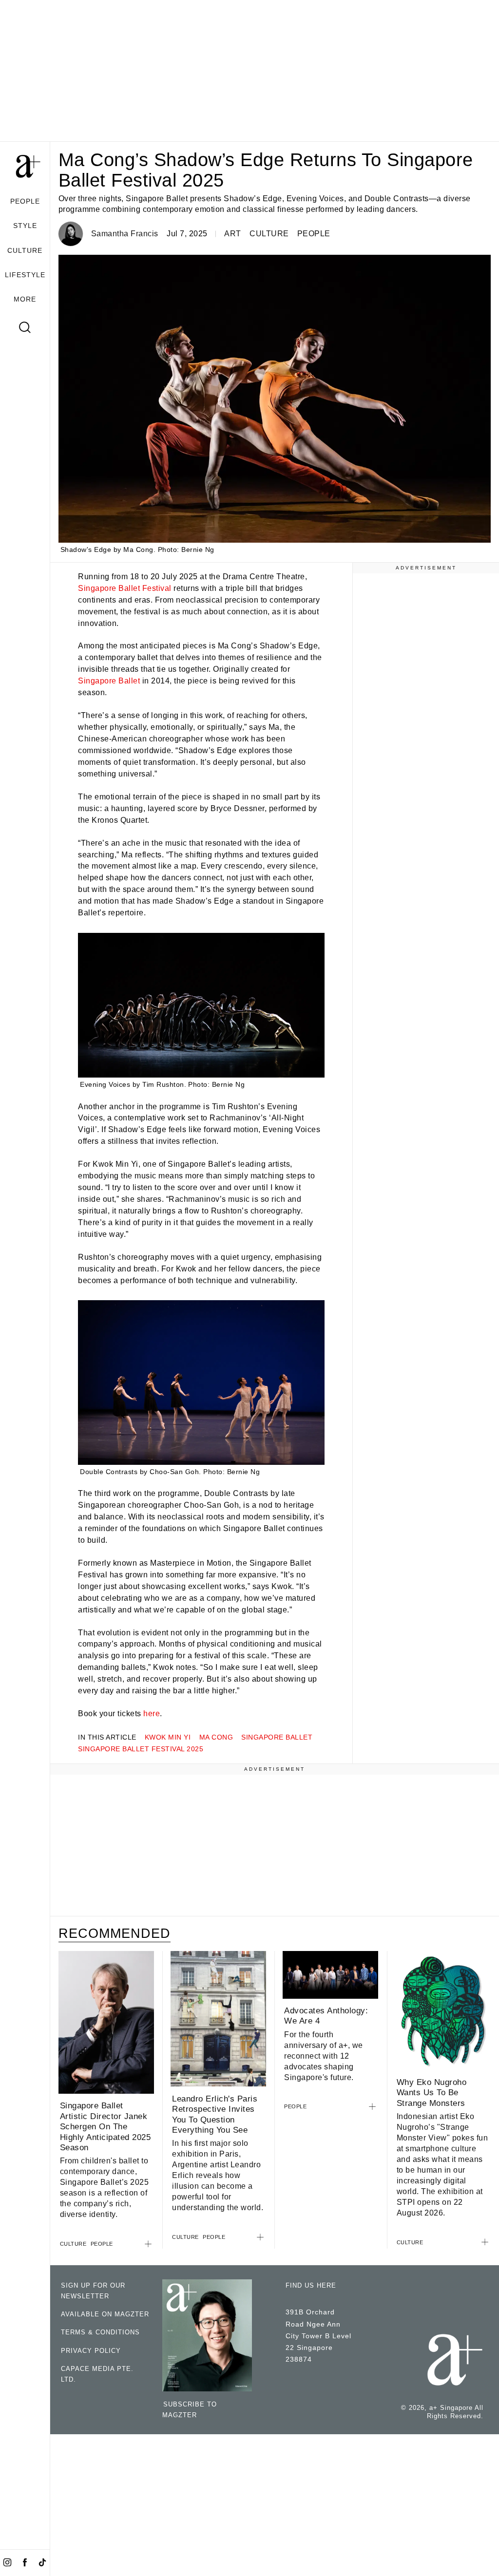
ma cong (216, 1737)
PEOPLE (25, 201)
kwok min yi (168, 1737)
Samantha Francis (125, 234)
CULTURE (25, 250)
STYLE (25, 226)
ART (233, 234)
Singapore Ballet (109, 681)
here (152, 1714)
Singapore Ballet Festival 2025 (141, 1749)
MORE (25, 299)
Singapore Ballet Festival (125, 588)
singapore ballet (277, 1737)
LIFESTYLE (25, 275)
